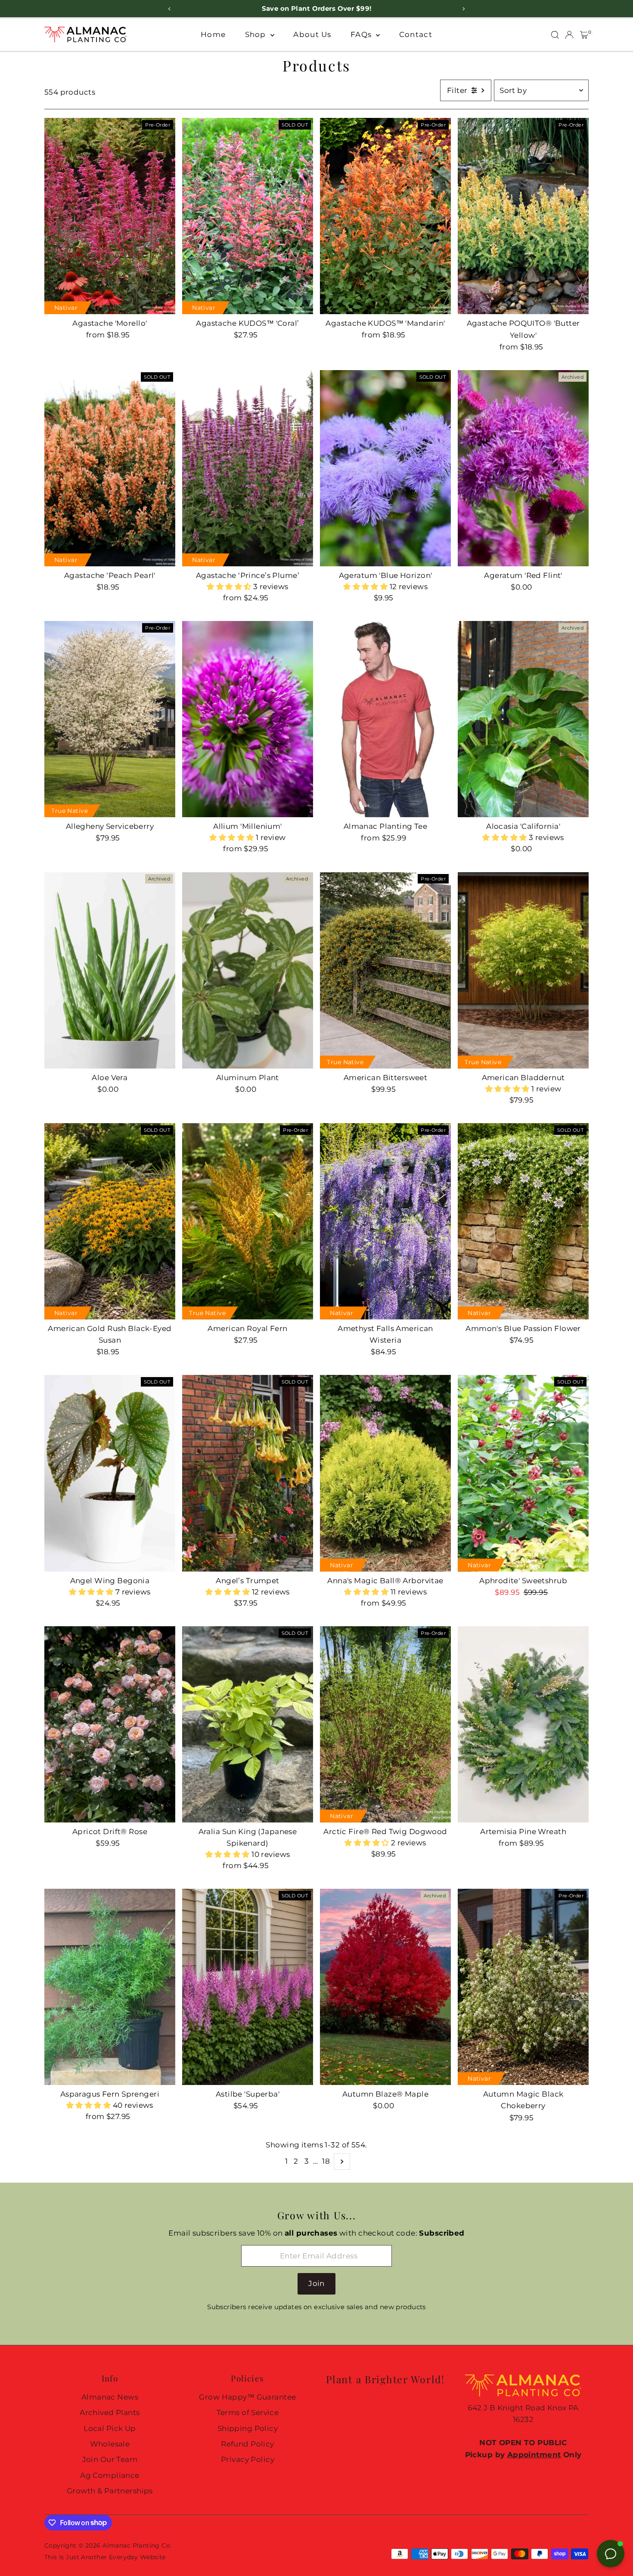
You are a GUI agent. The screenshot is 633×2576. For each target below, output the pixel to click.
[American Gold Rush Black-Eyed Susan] (110, 1221)
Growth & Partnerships (110, 2491)
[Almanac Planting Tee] (385, 719)
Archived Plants (110, 2412)
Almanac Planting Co (136, 2545)
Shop (257, 34)
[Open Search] (555, 35)
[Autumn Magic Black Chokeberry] (523, 1987)
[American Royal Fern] (248, 1221)
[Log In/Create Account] (569, 35)
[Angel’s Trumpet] (248, 1473)
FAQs (362, 34)
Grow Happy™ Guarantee (247, 2397)
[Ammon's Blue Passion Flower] (523, 1221)
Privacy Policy (248, 2459)
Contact (416, 34)
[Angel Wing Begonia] (110, 1473)
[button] (230, 587)
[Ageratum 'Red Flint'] (523, 468)
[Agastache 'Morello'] (110, 216)
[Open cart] (584, 35)
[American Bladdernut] (523, 970)
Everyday (123, 2557)
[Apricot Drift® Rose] (110, 1724)
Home (213, 34)
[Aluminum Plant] (248, 970)
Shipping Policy (248, 2428)
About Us (312, 34)
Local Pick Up (110, 2428)
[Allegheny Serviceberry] (110, 719)
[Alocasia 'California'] (523, 719)
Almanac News (110, 2397)
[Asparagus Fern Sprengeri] (110, 1987)
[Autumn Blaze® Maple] (385, 1987)
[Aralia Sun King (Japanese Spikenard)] (248, 1724)
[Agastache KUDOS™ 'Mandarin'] (385, 216)
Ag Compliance (110, 2475)
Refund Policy (248, 2444)
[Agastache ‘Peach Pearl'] (110, 468)
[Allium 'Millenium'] (248, 719)
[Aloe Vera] (110, 970)
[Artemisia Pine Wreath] (523, 1724)
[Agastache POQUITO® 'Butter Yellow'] (523, 216)
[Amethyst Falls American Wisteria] (385, 1221)
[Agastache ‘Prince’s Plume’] (248, 468)
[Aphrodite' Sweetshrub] (523, 1473)
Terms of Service (248, 2412)
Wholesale (110, 2444)
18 (326, 2161)
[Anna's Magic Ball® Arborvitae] (385, 1473)
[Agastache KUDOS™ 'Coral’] (248, 216)
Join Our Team (110, 2459)
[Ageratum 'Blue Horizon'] (385, 468)
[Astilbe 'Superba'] (248, 1987)
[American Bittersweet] (385, 970)
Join (316, 2283)
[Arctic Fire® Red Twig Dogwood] (385, 1724)
